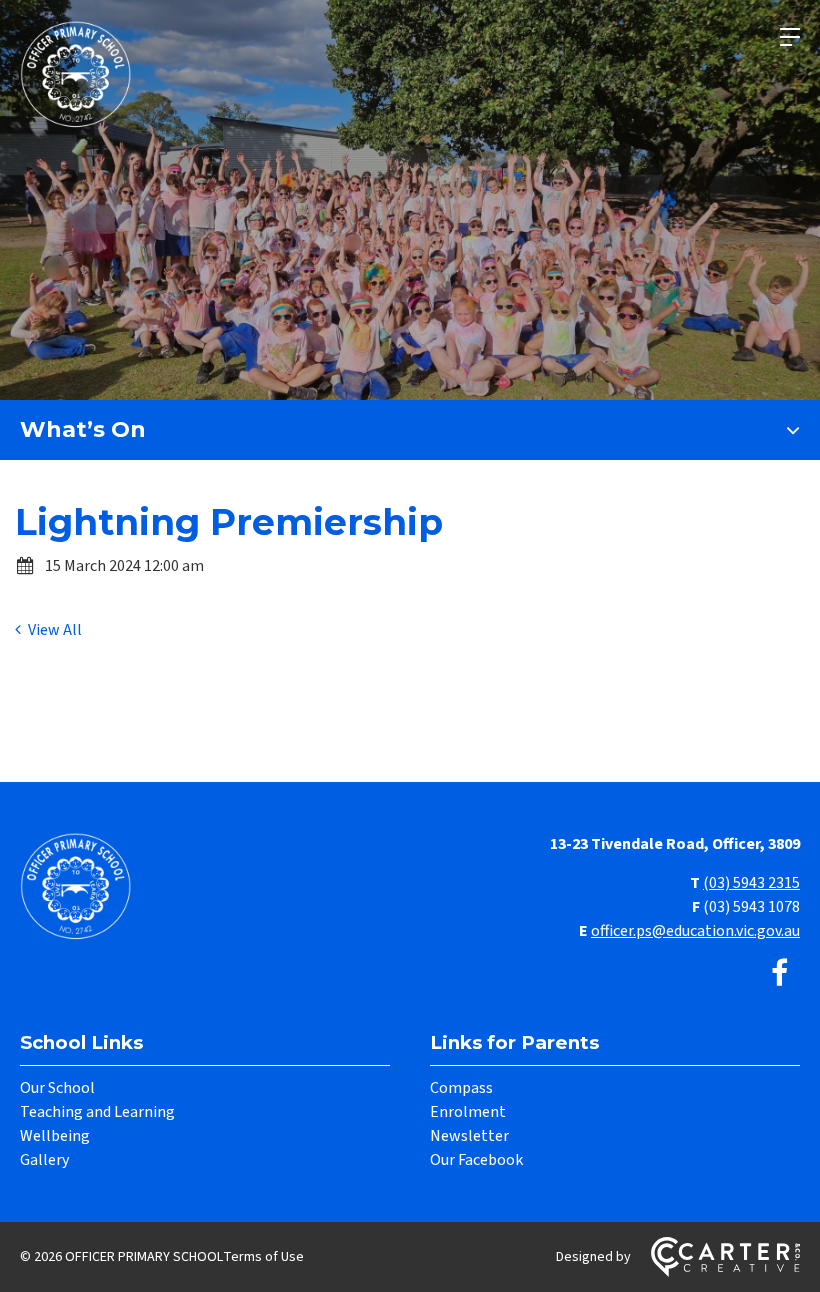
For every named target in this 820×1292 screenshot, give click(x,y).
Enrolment (468, 1112)
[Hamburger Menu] (790, 37)
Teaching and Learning (97, 1112)
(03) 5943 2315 (751, 883)
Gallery (44, 1160)
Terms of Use (263, 1257)
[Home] (80, 937)
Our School (57, 1088)
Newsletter (469, 1136)
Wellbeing (55, 1136)
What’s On (83, 429)
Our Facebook (476, 1160)
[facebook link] (779, 974)
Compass (461, 1088)
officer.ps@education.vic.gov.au (695, 931)
